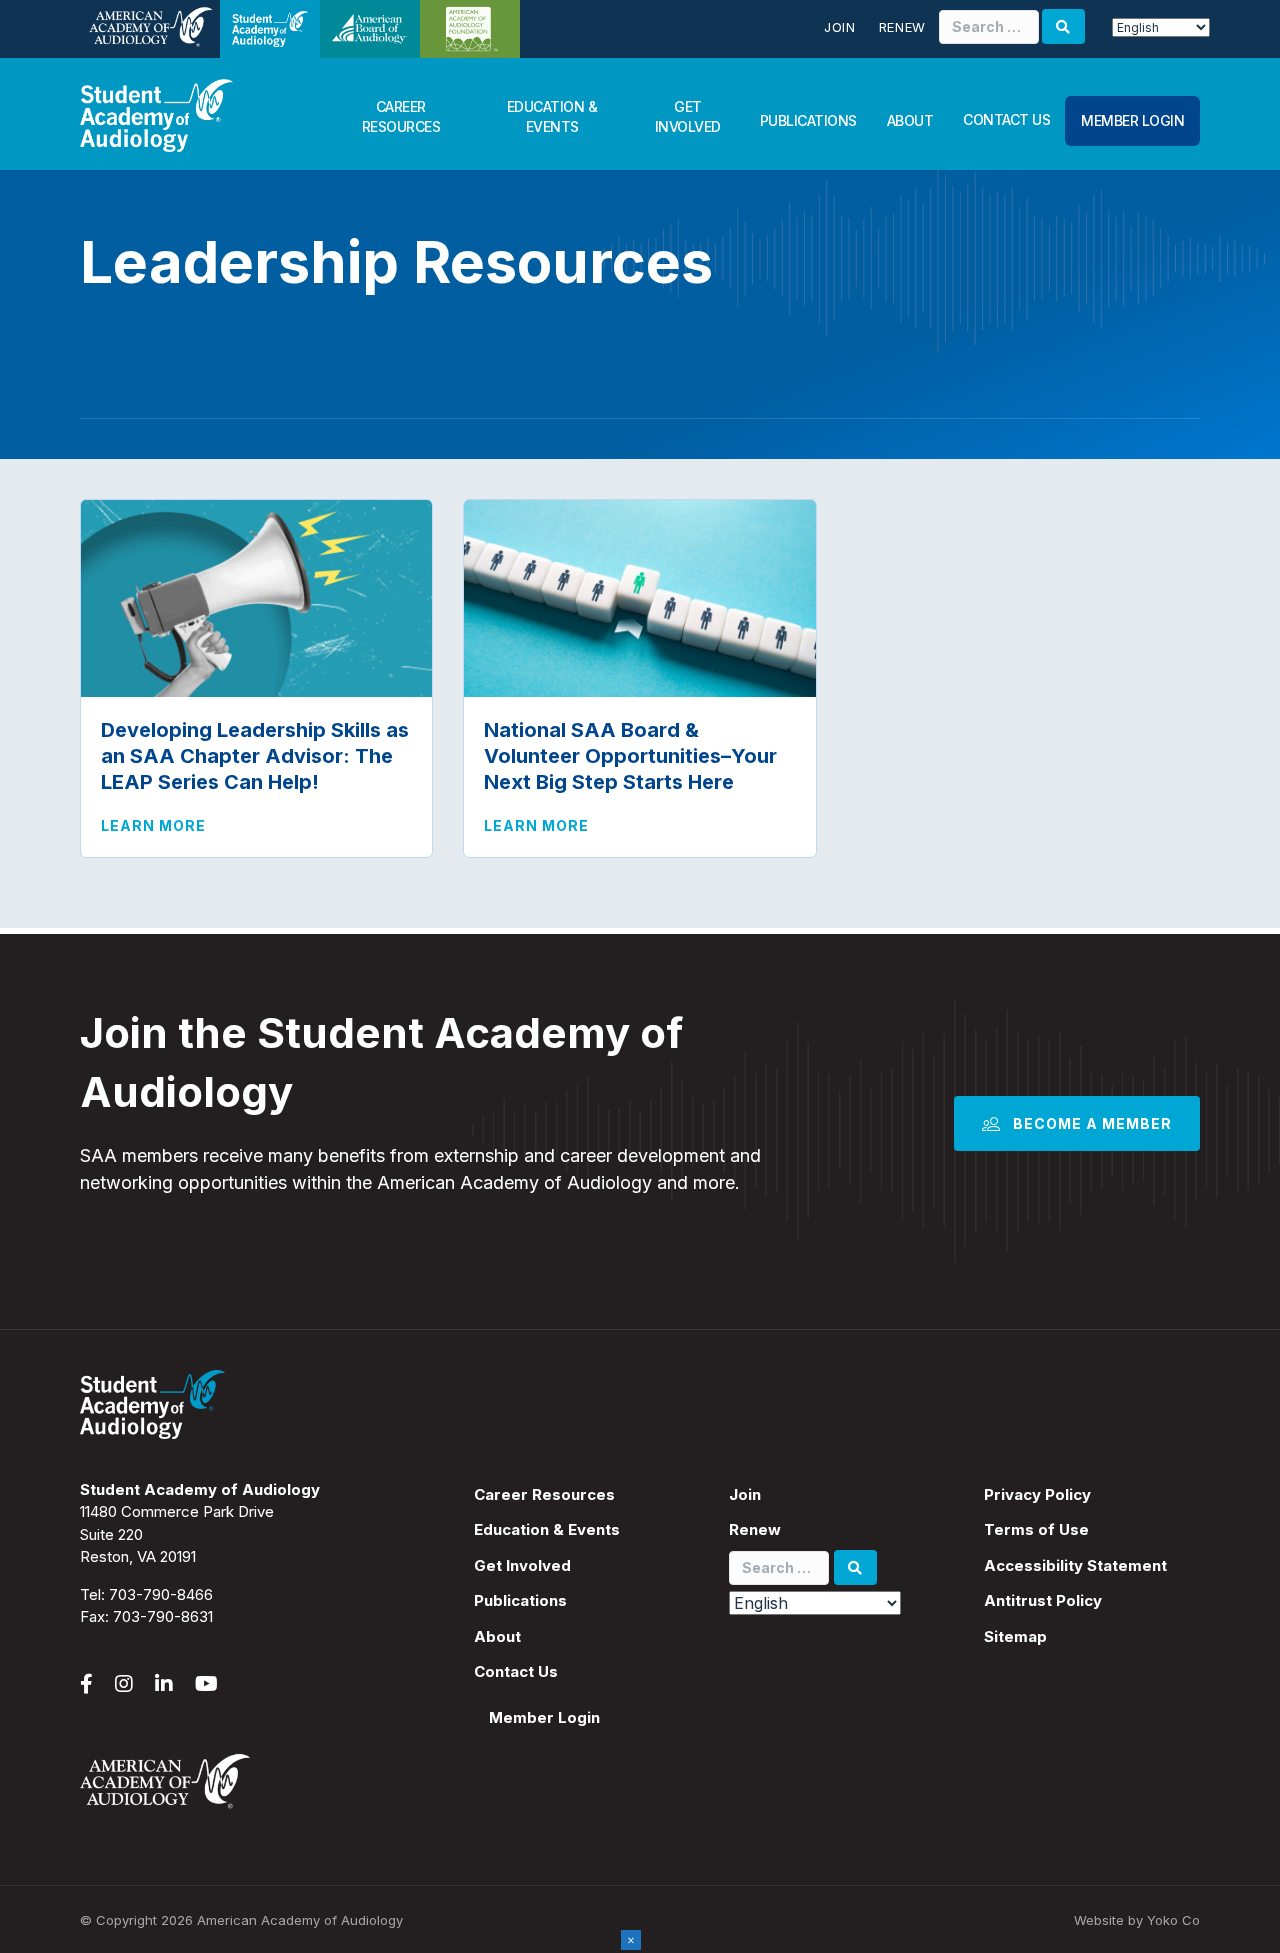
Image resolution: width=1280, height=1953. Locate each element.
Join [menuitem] (745, 1494)
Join (840, 27)
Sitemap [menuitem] (1015, 1636)
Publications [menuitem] (520, 1600)
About (910, 120)
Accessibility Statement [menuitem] (1075, 1565)
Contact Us (1006, 119)
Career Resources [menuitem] (544, 1494)
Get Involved (688, 116)
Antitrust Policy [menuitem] (1043, 1600)
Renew (902, 27)
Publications (808, 120)
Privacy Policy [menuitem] (1037, 1494)
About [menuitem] (497, 1636)
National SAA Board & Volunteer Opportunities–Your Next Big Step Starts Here (630, 756)
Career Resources (401, 116)
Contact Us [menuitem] (516, 1671)
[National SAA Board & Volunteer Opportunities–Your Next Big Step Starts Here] (639, 596)
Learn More (153, 825)
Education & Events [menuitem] (547, 1529)
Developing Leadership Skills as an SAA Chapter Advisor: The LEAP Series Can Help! (255, 756)
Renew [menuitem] (755, 1529)
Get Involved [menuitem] (522, 1565)
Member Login (1132, 120)
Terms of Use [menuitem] (1036, 1529)
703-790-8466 (161, 1594)
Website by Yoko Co (1137, 1920)
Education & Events (552, 116)
